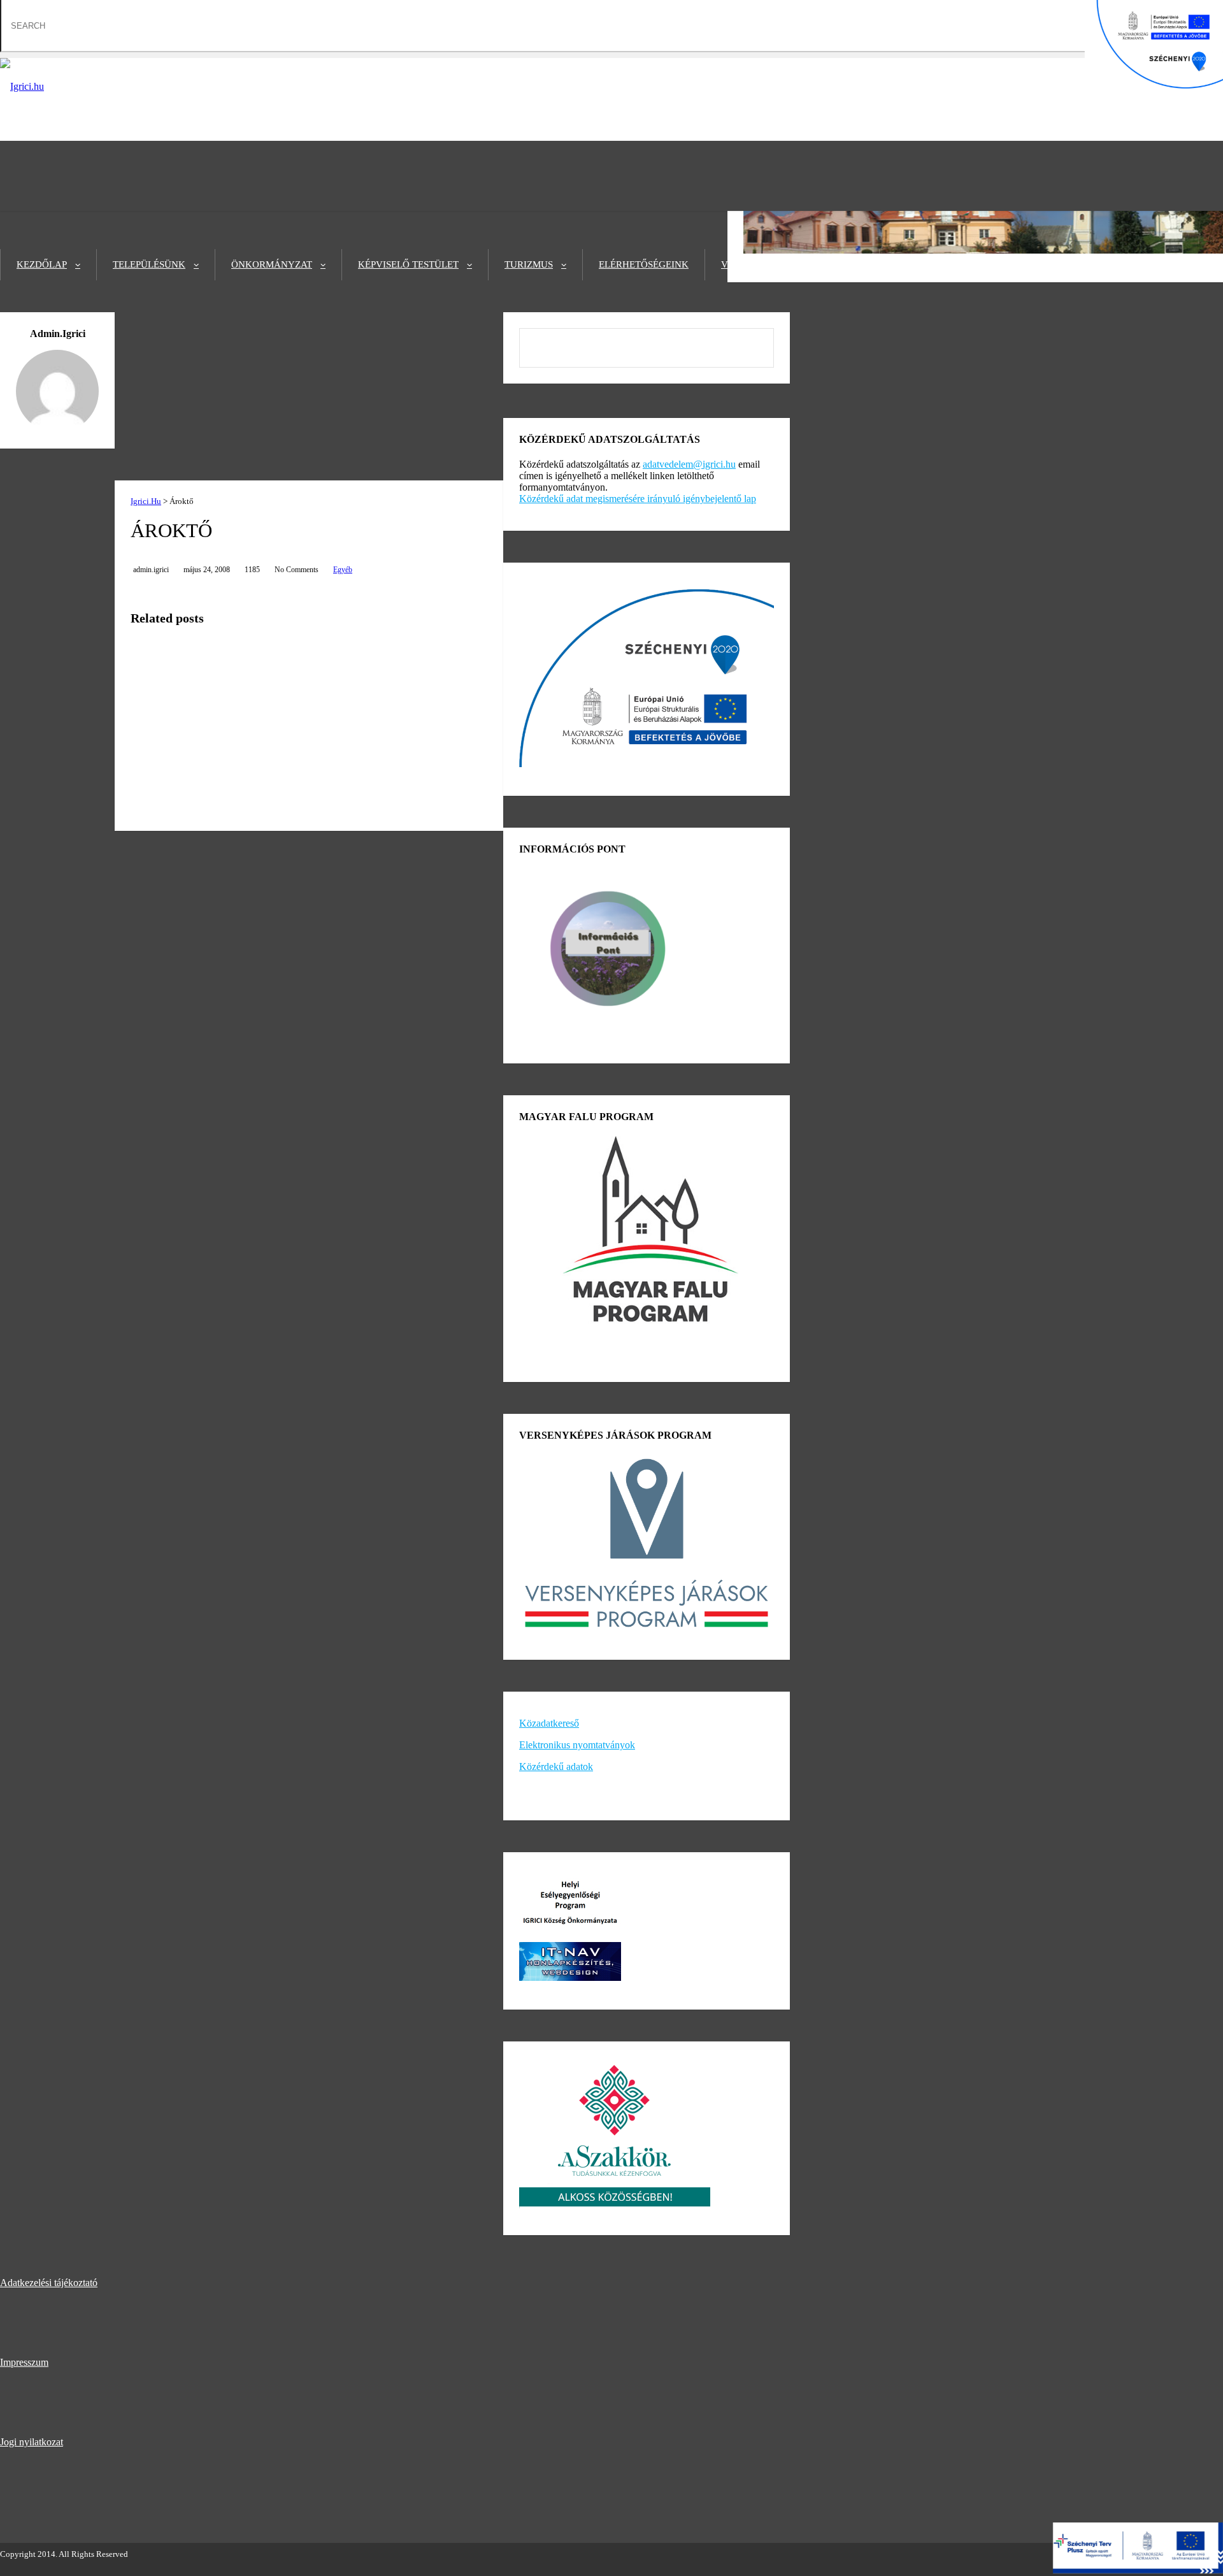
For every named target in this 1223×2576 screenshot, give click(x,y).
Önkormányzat (272, 264)
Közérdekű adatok (556, 1767)
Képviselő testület (408, 264)
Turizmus (529, 264)
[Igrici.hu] (22, 86)
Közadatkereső (549, 1723)
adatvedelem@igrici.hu (689, 464)
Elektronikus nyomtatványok (577, 1745)
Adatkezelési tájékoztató (49, 2283)
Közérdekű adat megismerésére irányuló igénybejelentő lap (638, 499)
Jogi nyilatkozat (32, 2442)
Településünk (149, 264)
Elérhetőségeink (644, 264)
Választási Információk (785, 264)
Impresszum (24, 2362)
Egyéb (343, 570)
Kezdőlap (42, 264)
